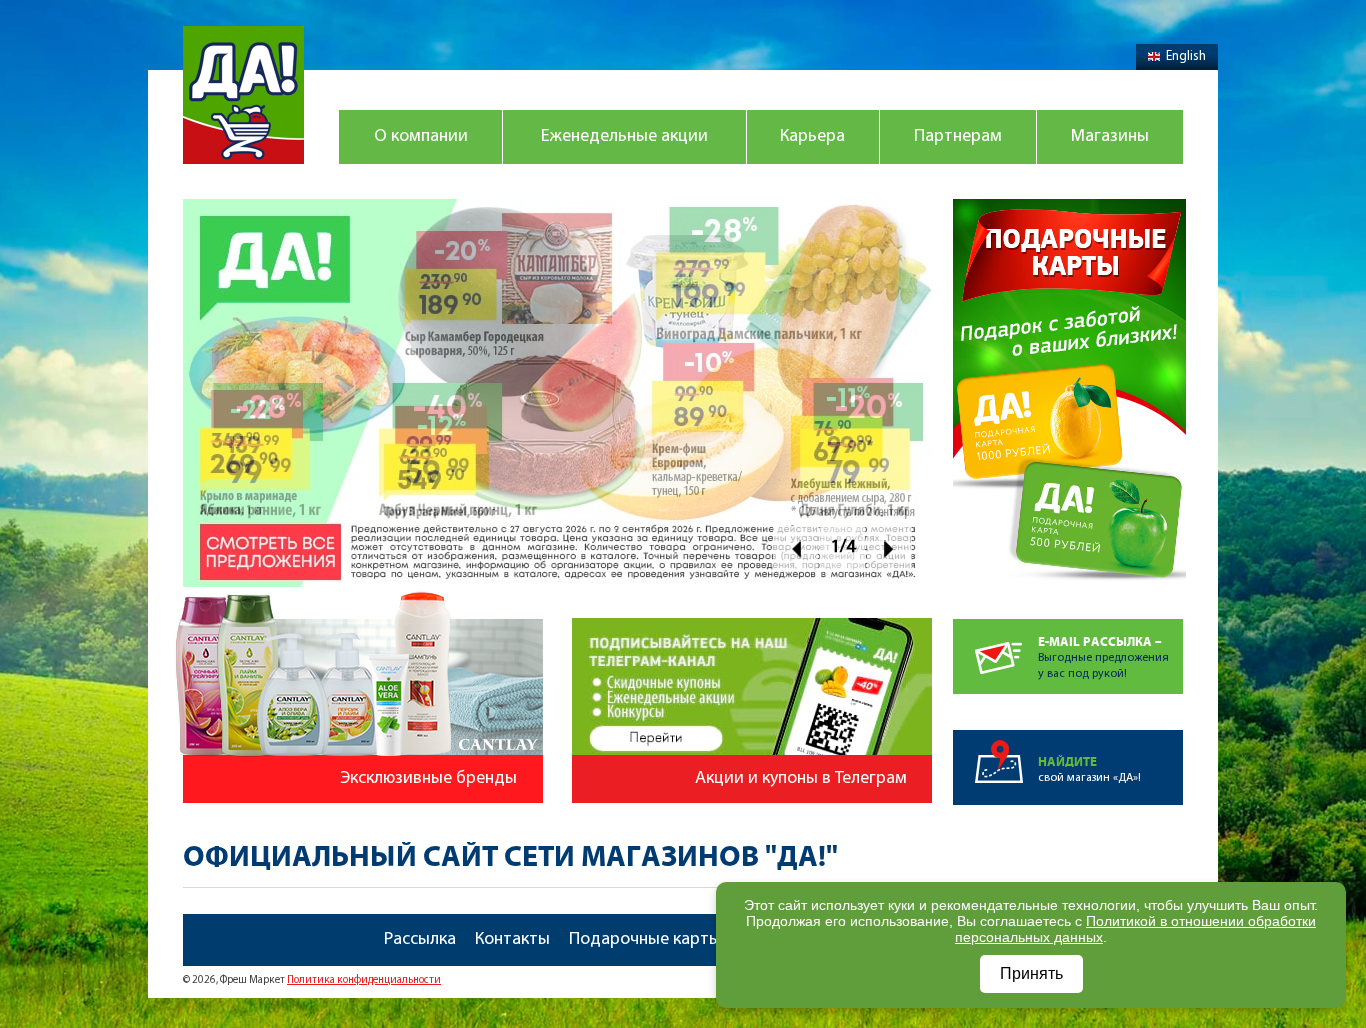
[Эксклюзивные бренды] (356, 599)
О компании (421, 137)
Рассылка (420, 940)
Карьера (812, 137)
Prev (795, 548)
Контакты (512, 940)
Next (889, 548)
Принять (1031, 973)
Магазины (1110, 137)
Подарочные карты (645, 940)
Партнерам (958, 137)
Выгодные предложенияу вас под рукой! (1103, 657)
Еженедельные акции (624, 137)
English (1186, 56)
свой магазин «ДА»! (1089, 769)
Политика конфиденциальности (364, 980)
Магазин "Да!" (243, 95)
